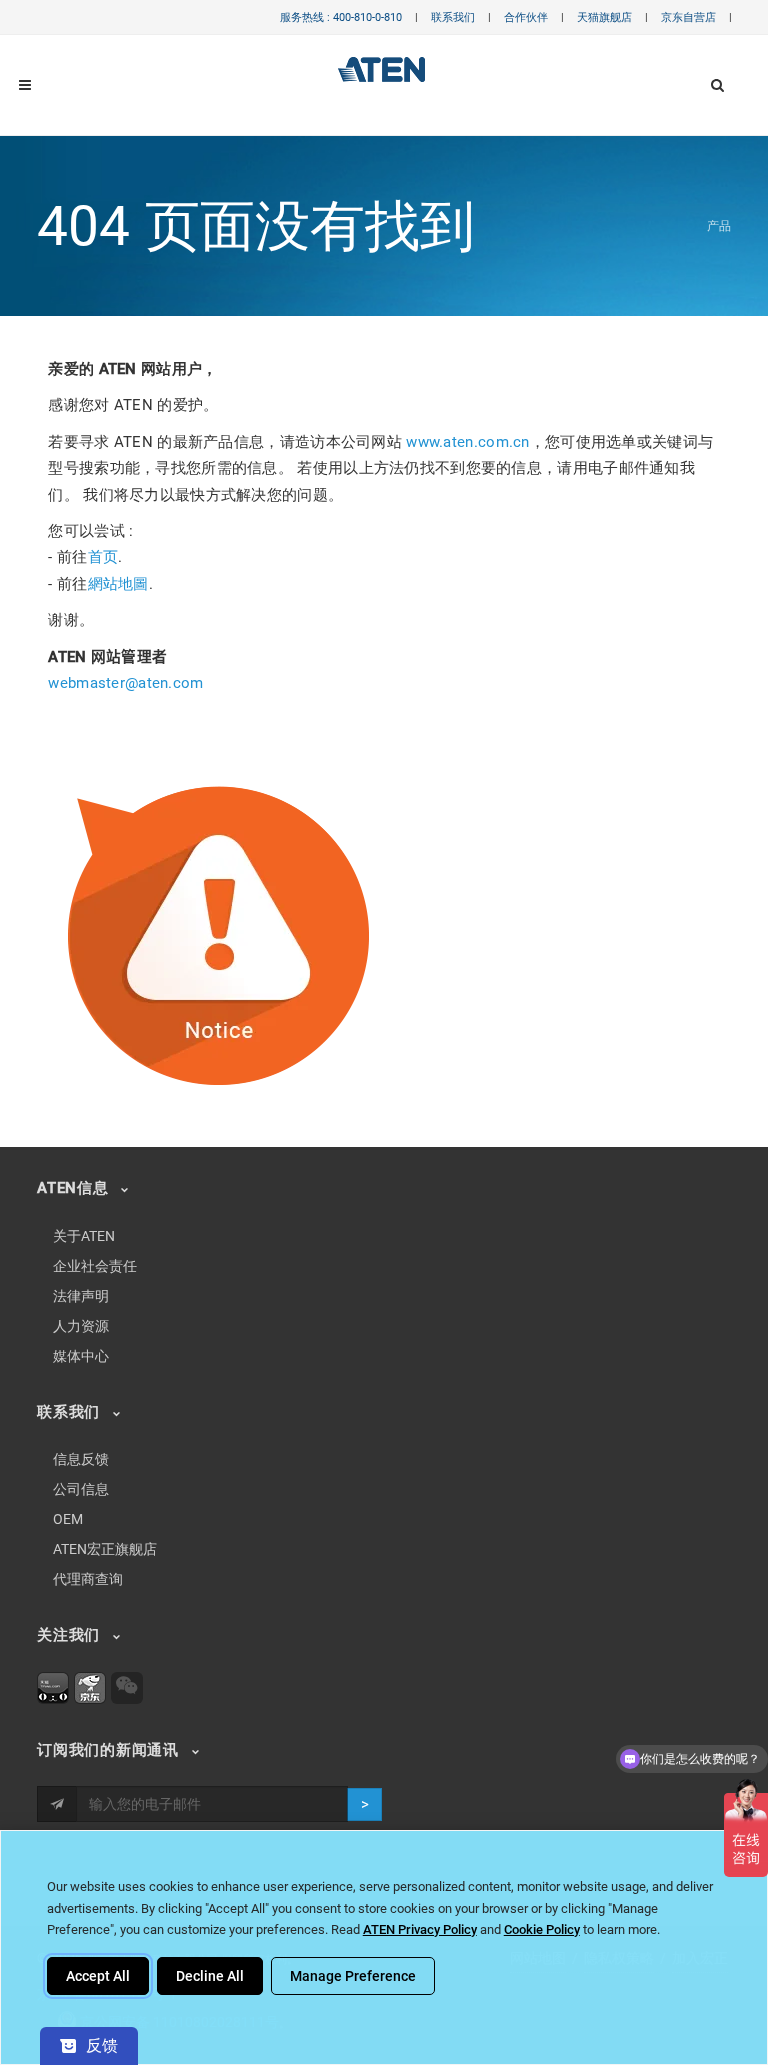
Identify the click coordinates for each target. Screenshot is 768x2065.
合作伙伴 (526, 17)
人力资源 (81, 1326)
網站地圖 (118, 584)
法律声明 (81, 1296)
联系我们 (453, 17)
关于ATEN (84, 1236)
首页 (103, 557)
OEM (68, 1519)
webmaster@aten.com (125, 683)
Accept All (98, 1976)
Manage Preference (353, 1976)
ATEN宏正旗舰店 (105, 1549)
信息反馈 (81, 1459)
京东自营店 (688, 17)
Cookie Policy (542, 1929)
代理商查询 (88, 1579)
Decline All (210, 1976)
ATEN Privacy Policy (420, 1929)
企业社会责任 (95, 1266)
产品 (719, 226)
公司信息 (81, 1489)
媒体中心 (81, 1356)
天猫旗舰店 (604, 17)
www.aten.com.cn (467, 442)
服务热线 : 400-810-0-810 (341, 17)
